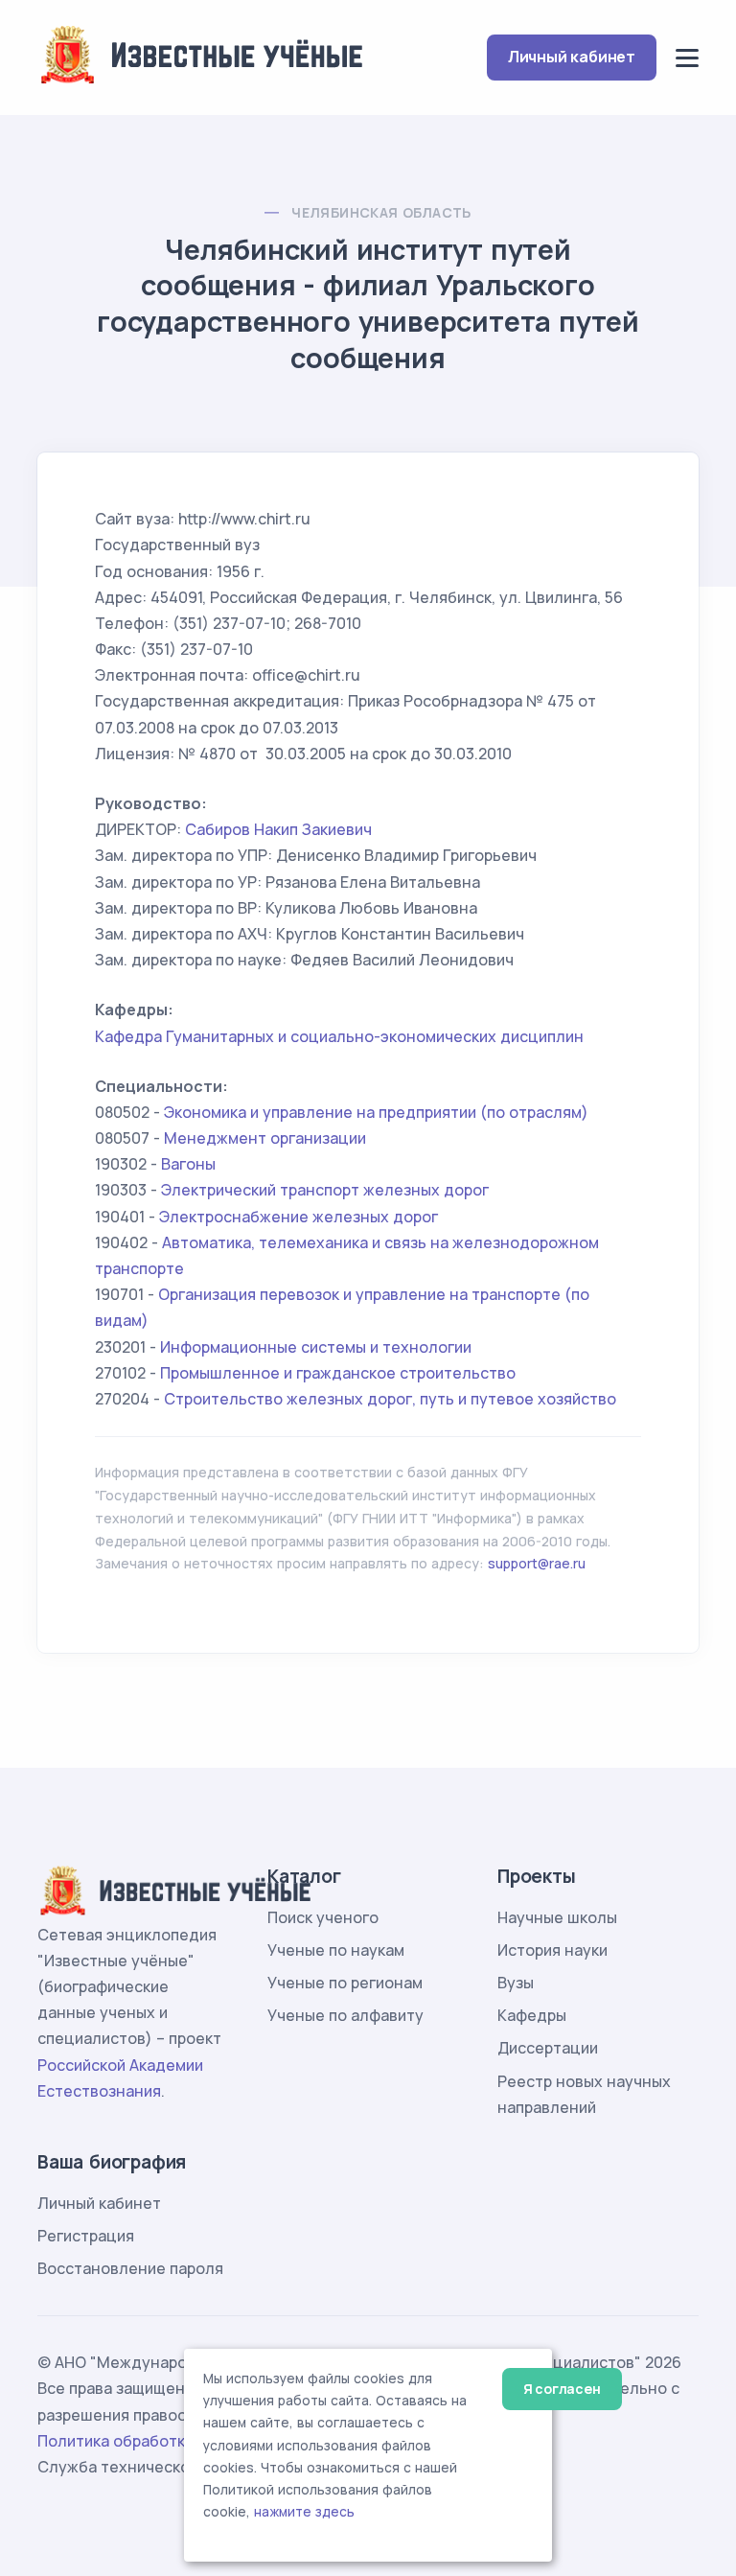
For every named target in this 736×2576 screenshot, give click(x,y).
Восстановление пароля (130, 2268)
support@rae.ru (537, 1563)
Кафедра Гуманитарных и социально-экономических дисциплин (339, 1036)
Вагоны (188, 1164)
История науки (552, 1950)
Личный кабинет (572, 57)
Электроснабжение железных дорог (299, 1217)
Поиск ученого (323, 1917)
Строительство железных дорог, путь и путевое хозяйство (390, 1399)
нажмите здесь (304, 2512)
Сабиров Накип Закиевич (278, 829)
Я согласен (562, 2389)
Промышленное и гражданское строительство (338, 1373)
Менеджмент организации (265, 1138)
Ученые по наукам (336, 1950)
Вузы (516, 1983)
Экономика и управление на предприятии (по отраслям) (376, 1112)
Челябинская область (381, 212)
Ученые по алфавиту (345, 2015)
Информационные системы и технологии (316, 1347)
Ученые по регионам (345, 1983)
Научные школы (557, 1917)
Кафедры (532, 2015)
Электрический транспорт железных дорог (325, 1190)
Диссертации (548, 2048)
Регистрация (86, 2236)
